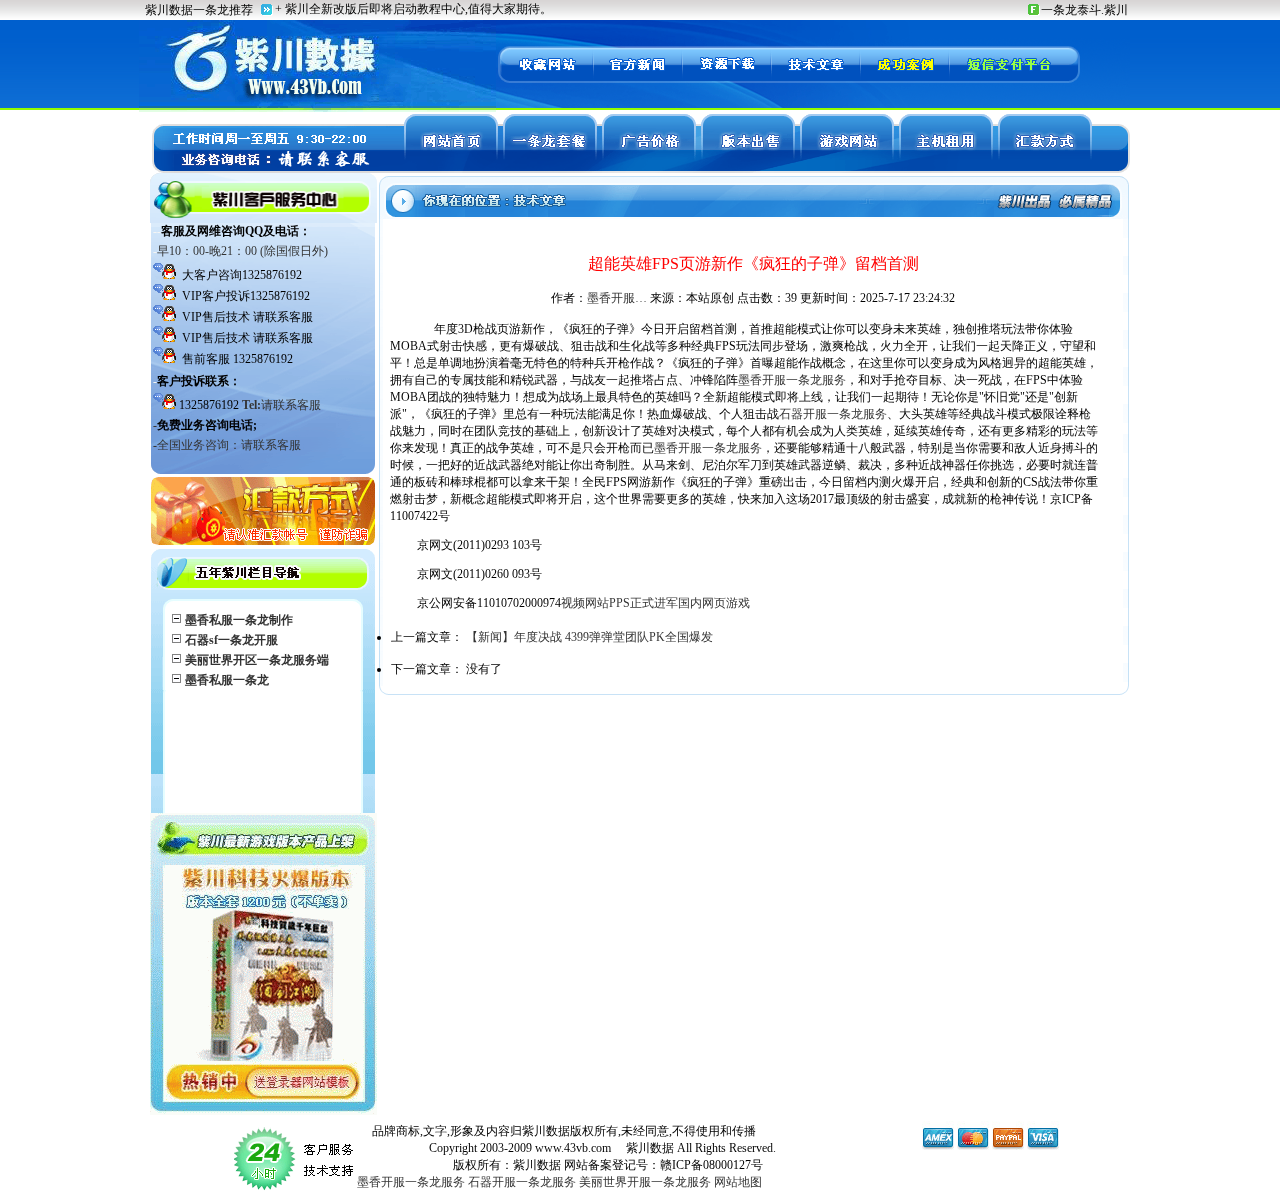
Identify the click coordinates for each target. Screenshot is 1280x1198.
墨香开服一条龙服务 (792, 380)
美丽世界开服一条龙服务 (645, 1182)
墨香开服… (617, 298)
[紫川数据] (545, 80)
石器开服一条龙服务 (833, 414)
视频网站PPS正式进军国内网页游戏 (655, 603)
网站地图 (738, 1182)
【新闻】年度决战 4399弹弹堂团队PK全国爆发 (589, 637)
